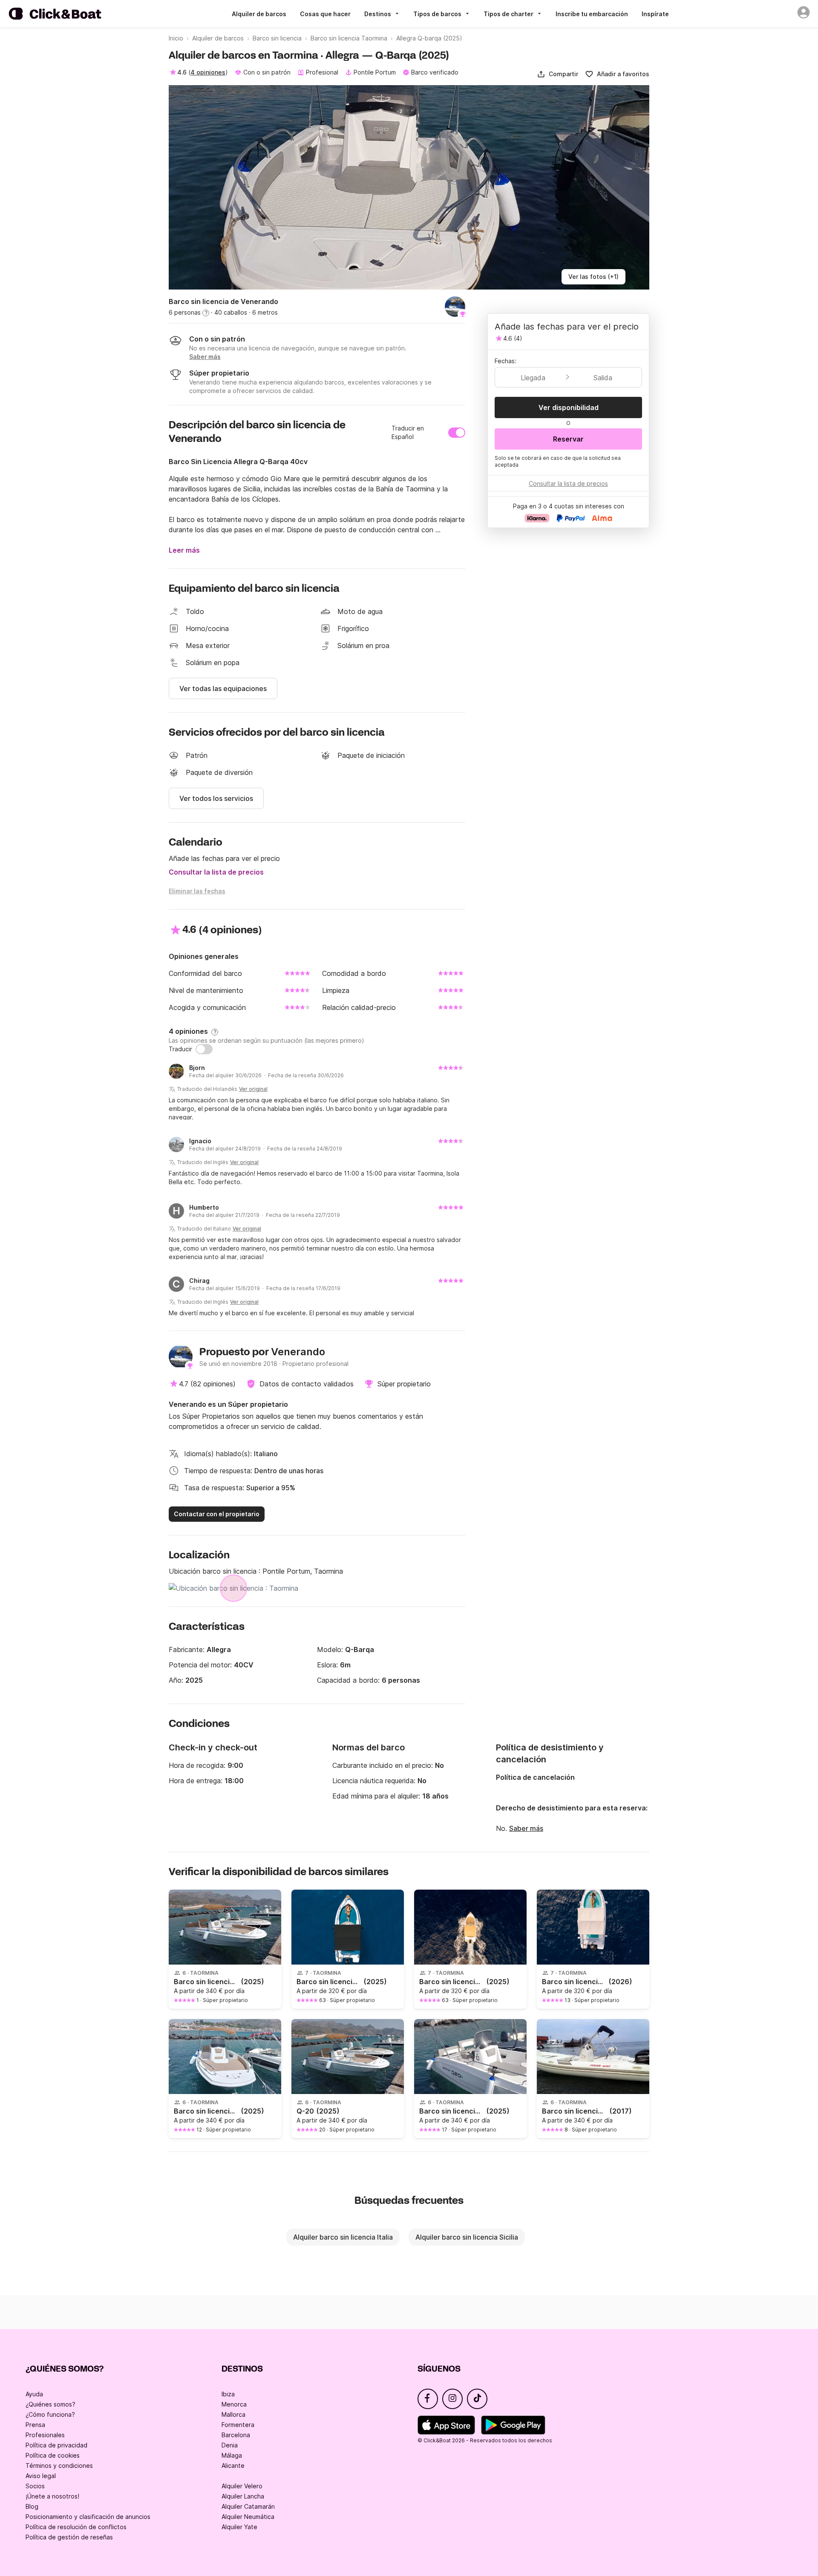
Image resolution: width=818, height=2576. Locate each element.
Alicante (233, 2466)
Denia (230, 2445)
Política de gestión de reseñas (69, 2537)
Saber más (526, 1828)
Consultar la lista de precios (216, 872)
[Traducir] (204, 1049)
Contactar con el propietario (217, 1514)
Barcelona (236, 2435)
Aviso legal (41, 2476)
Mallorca (233, 2414)
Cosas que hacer (325, 14)
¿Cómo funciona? (50, 2414)
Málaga (232, 2455)
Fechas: (505, 361)
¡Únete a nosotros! (52, 2496)
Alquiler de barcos (259, 14)
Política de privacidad (56, 2445)
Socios (35, 2486)
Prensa (35, 2425)
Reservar (568, 439)
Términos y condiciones (59, 2466)
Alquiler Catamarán (248, 2506)
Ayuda (34, 2394)
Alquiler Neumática (248, 2517)
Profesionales (45, 2435)
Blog (32, 2506)
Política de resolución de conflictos (76, 2527)
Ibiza (228, 2394)
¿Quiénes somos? (50, 2404)
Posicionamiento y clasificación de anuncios (88, 2517)
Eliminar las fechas (197, 891)
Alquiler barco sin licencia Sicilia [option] (467, 2237)
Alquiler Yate (239, 2527)
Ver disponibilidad (569, 407)
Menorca (234, 2404)
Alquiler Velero (242, 2486)
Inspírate (655, 14)
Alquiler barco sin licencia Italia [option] (343, 2237)
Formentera (238, 2425)
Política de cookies (53, 2455)
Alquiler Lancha (243, 2496)
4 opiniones (208, 72)
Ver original (253, 1089)
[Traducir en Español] (457, 433)
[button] (557, 74)
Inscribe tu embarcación (592, 14)
